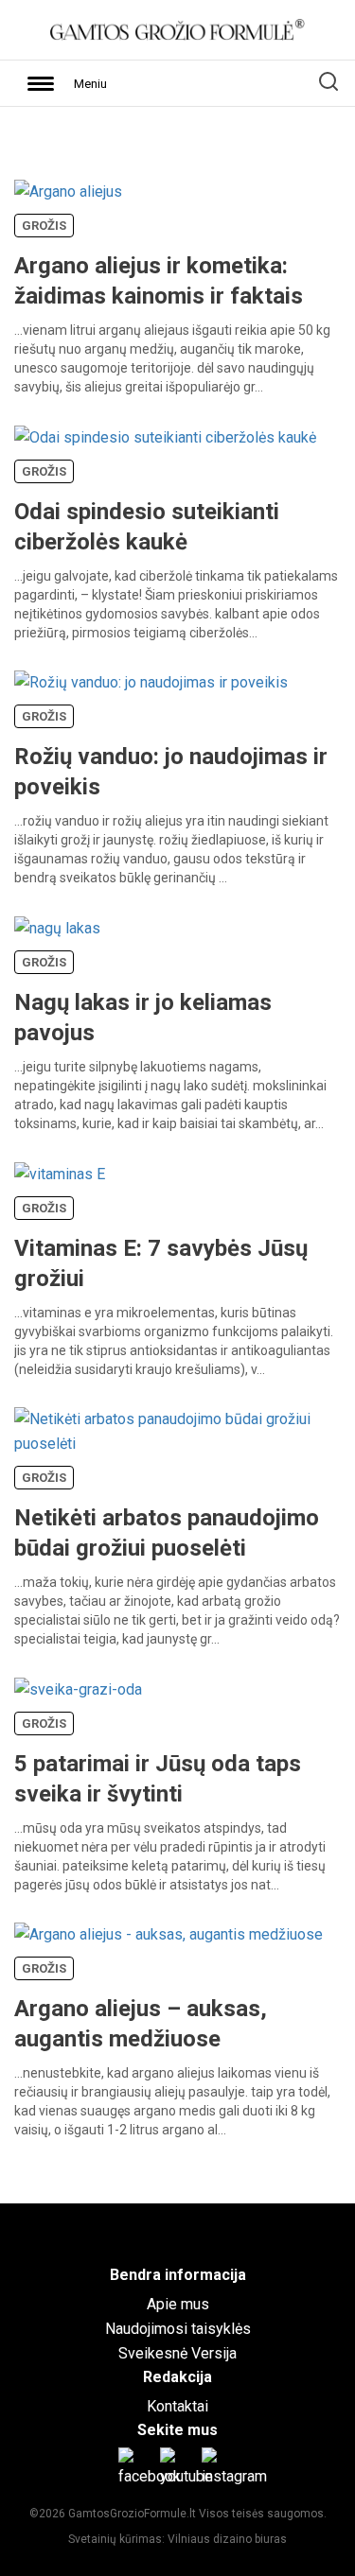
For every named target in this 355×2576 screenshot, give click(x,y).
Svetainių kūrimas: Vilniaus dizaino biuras (177, 2539)
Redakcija (177, 2377)
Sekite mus (177, 2430)
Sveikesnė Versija (177, 2353)
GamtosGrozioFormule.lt (133, 2514)
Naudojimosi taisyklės (178, 2329)
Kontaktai (177, 2406)
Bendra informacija (178, 2275)
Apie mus (178, 2304)
